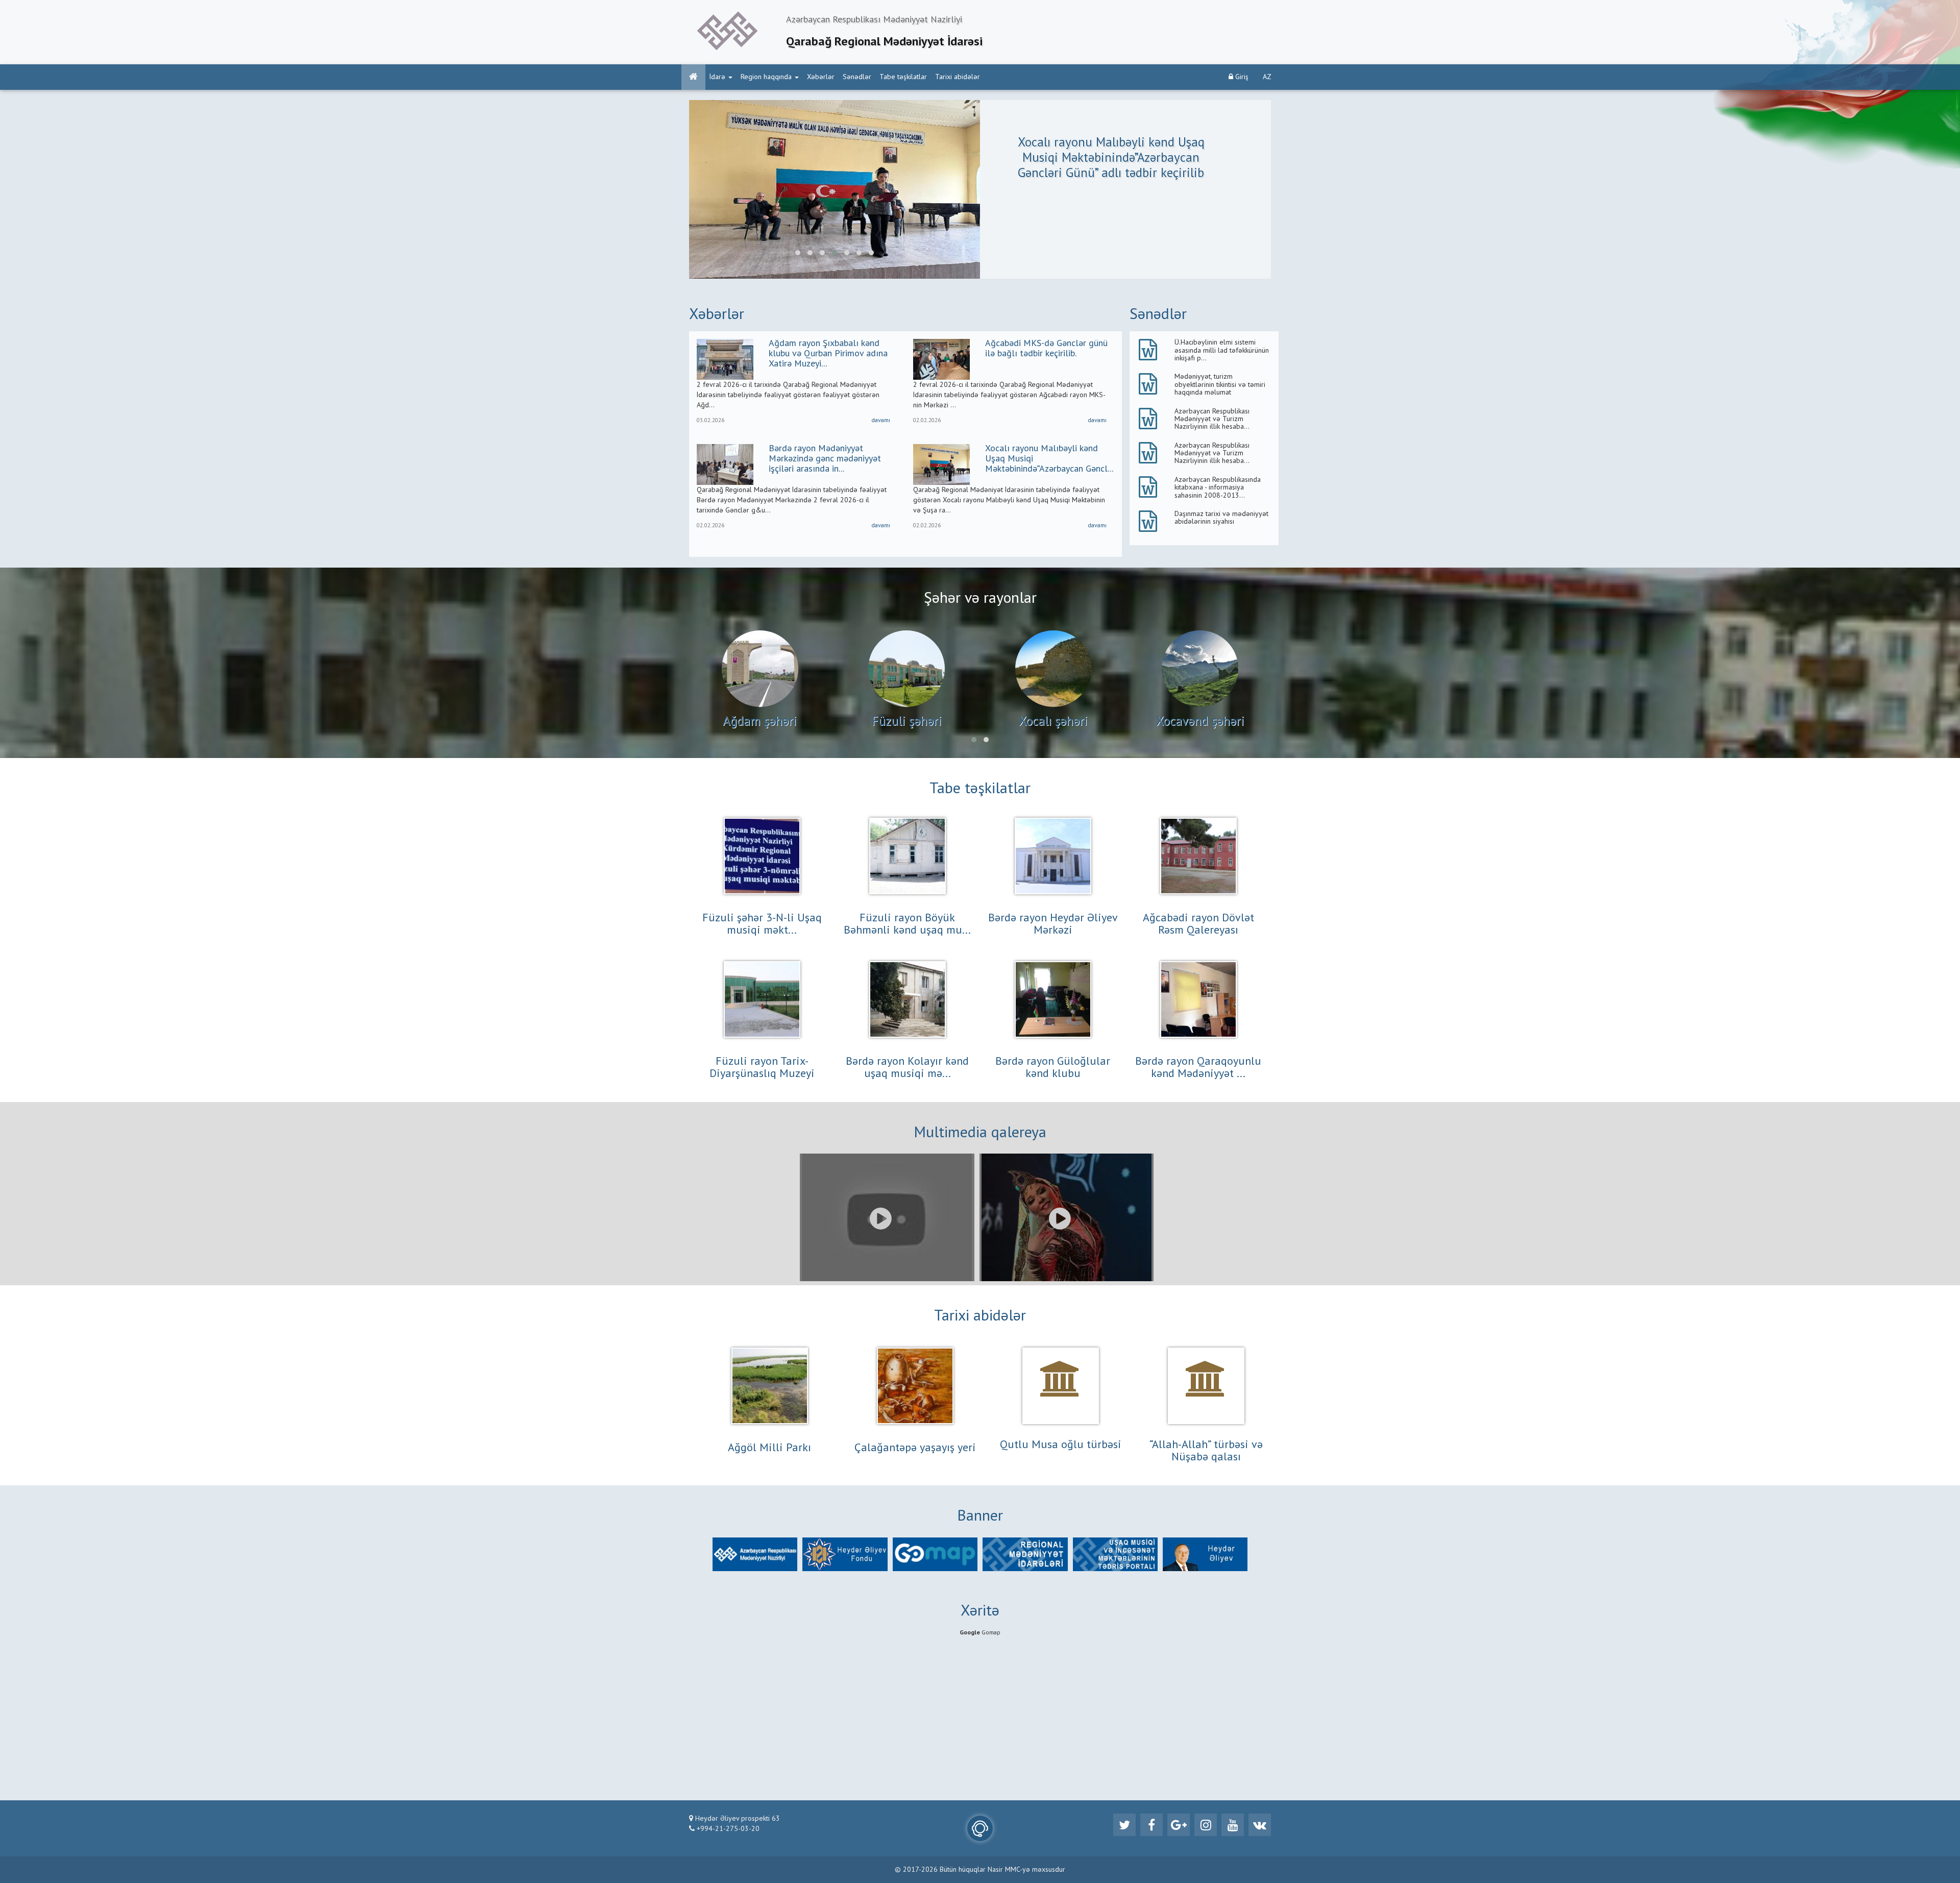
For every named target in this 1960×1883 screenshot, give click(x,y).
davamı (881, 421)
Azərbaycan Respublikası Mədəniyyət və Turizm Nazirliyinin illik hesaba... (1212, 419)
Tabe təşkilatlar (903, 77)
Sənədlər (857, 77)
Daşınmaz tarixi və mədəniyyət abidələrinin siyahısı (1221, 518)
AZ (1267, 77)
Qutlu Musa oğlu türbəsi (1061, 1445)
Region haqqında (766, 77)
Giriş (1241, 77)
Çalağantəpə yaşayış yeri (915, 1448)
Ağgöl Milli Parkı (769, 1448)
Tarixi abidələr (958, 77)
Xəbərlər (821, 77)
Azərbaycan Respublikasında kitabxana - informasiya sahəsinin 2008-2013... (1218, 488)
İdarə (717, 77)
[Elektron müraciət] (980, 1828)
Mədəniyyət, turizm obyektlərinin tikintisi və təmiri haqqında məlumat (1220, 385)
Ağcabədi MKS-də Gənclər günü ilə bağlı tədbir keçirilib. (1046, 349)
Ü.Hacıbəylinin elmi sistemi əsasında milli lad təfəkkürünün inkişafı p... (1222, 350)
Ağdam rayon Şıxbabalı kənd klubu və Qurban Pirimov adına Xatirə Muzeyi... (828, 354)
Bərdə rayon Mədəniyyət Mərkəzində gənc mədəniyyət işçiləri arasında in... (825, 459)
